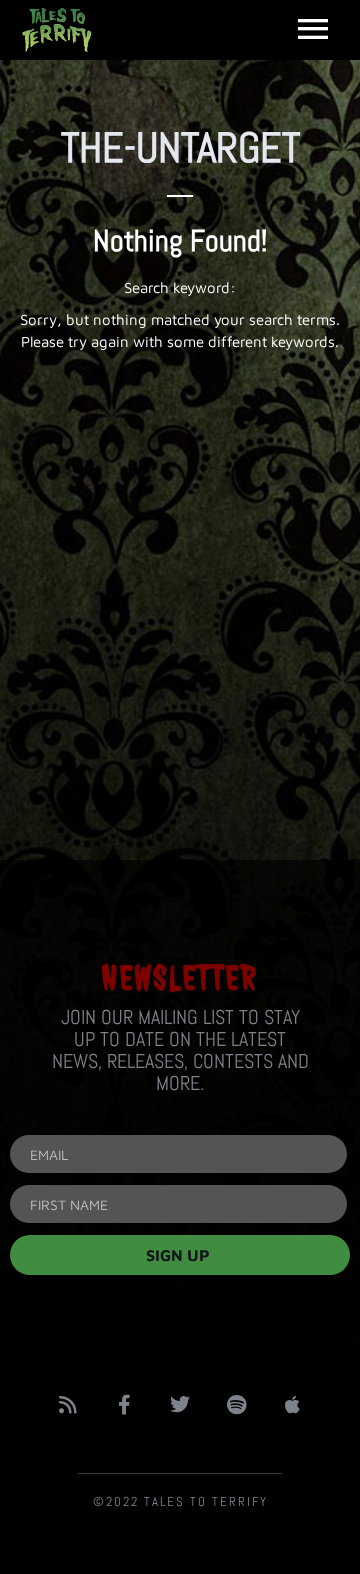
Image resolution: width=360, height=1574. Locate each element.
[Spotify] (236, 1405)
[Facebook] (124, 1405)
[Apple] (292, 1405)
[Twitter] (180, 1405)
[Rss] (68, 1405)
